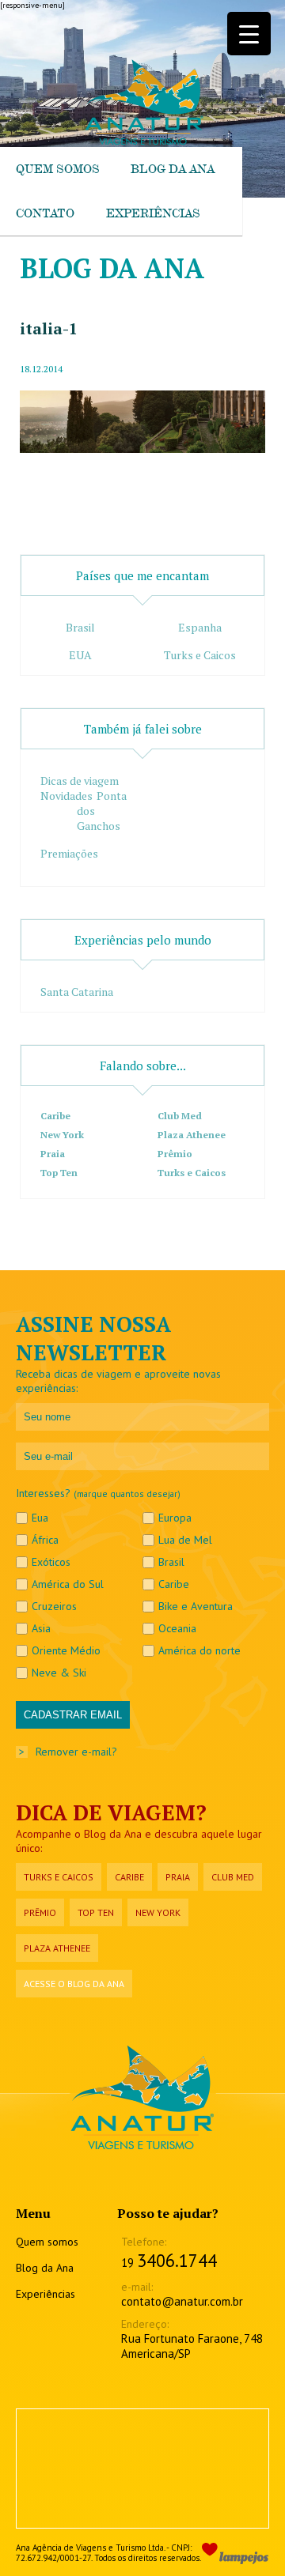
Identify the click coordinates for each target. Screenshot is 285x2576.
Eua (40, 1518)
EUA (80, 655)
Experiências (153, 213)
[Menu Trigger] (249, 34)
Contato (45, 213)
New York (62, 1135)
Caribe (55, 1116)
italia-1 (49, 328)
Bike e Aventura (196, 1606)
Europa (175, 1518)
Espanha (200, 627)
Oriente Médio (66, 1650)
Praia (53, 1154)
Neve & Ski (59, 1673)
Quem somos (57, 169)
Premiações (69, 853)
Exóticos (51, 1562)
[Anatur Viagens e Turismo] (143, 142)
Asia (41, 1628)
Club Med (180, 1116)
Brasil (80, 627)
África (45, 1540)
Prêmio (175, 1154)
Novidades (66, 796)
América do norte (199, 1650)
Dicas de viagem (80, 781)
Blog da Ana (173, 169)
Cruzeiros (54, 1606)
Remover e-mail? (76, 1752)
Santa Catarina (77, 992)
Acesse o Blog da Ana (74, 1984)
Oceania (177, 1628)
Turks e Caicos (200, 655)
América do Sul (68, 1584)
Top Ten (59, 1173)
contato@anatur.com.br (182, 2301)
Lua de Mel (185, 1540)
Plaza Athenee (192, 1135)
